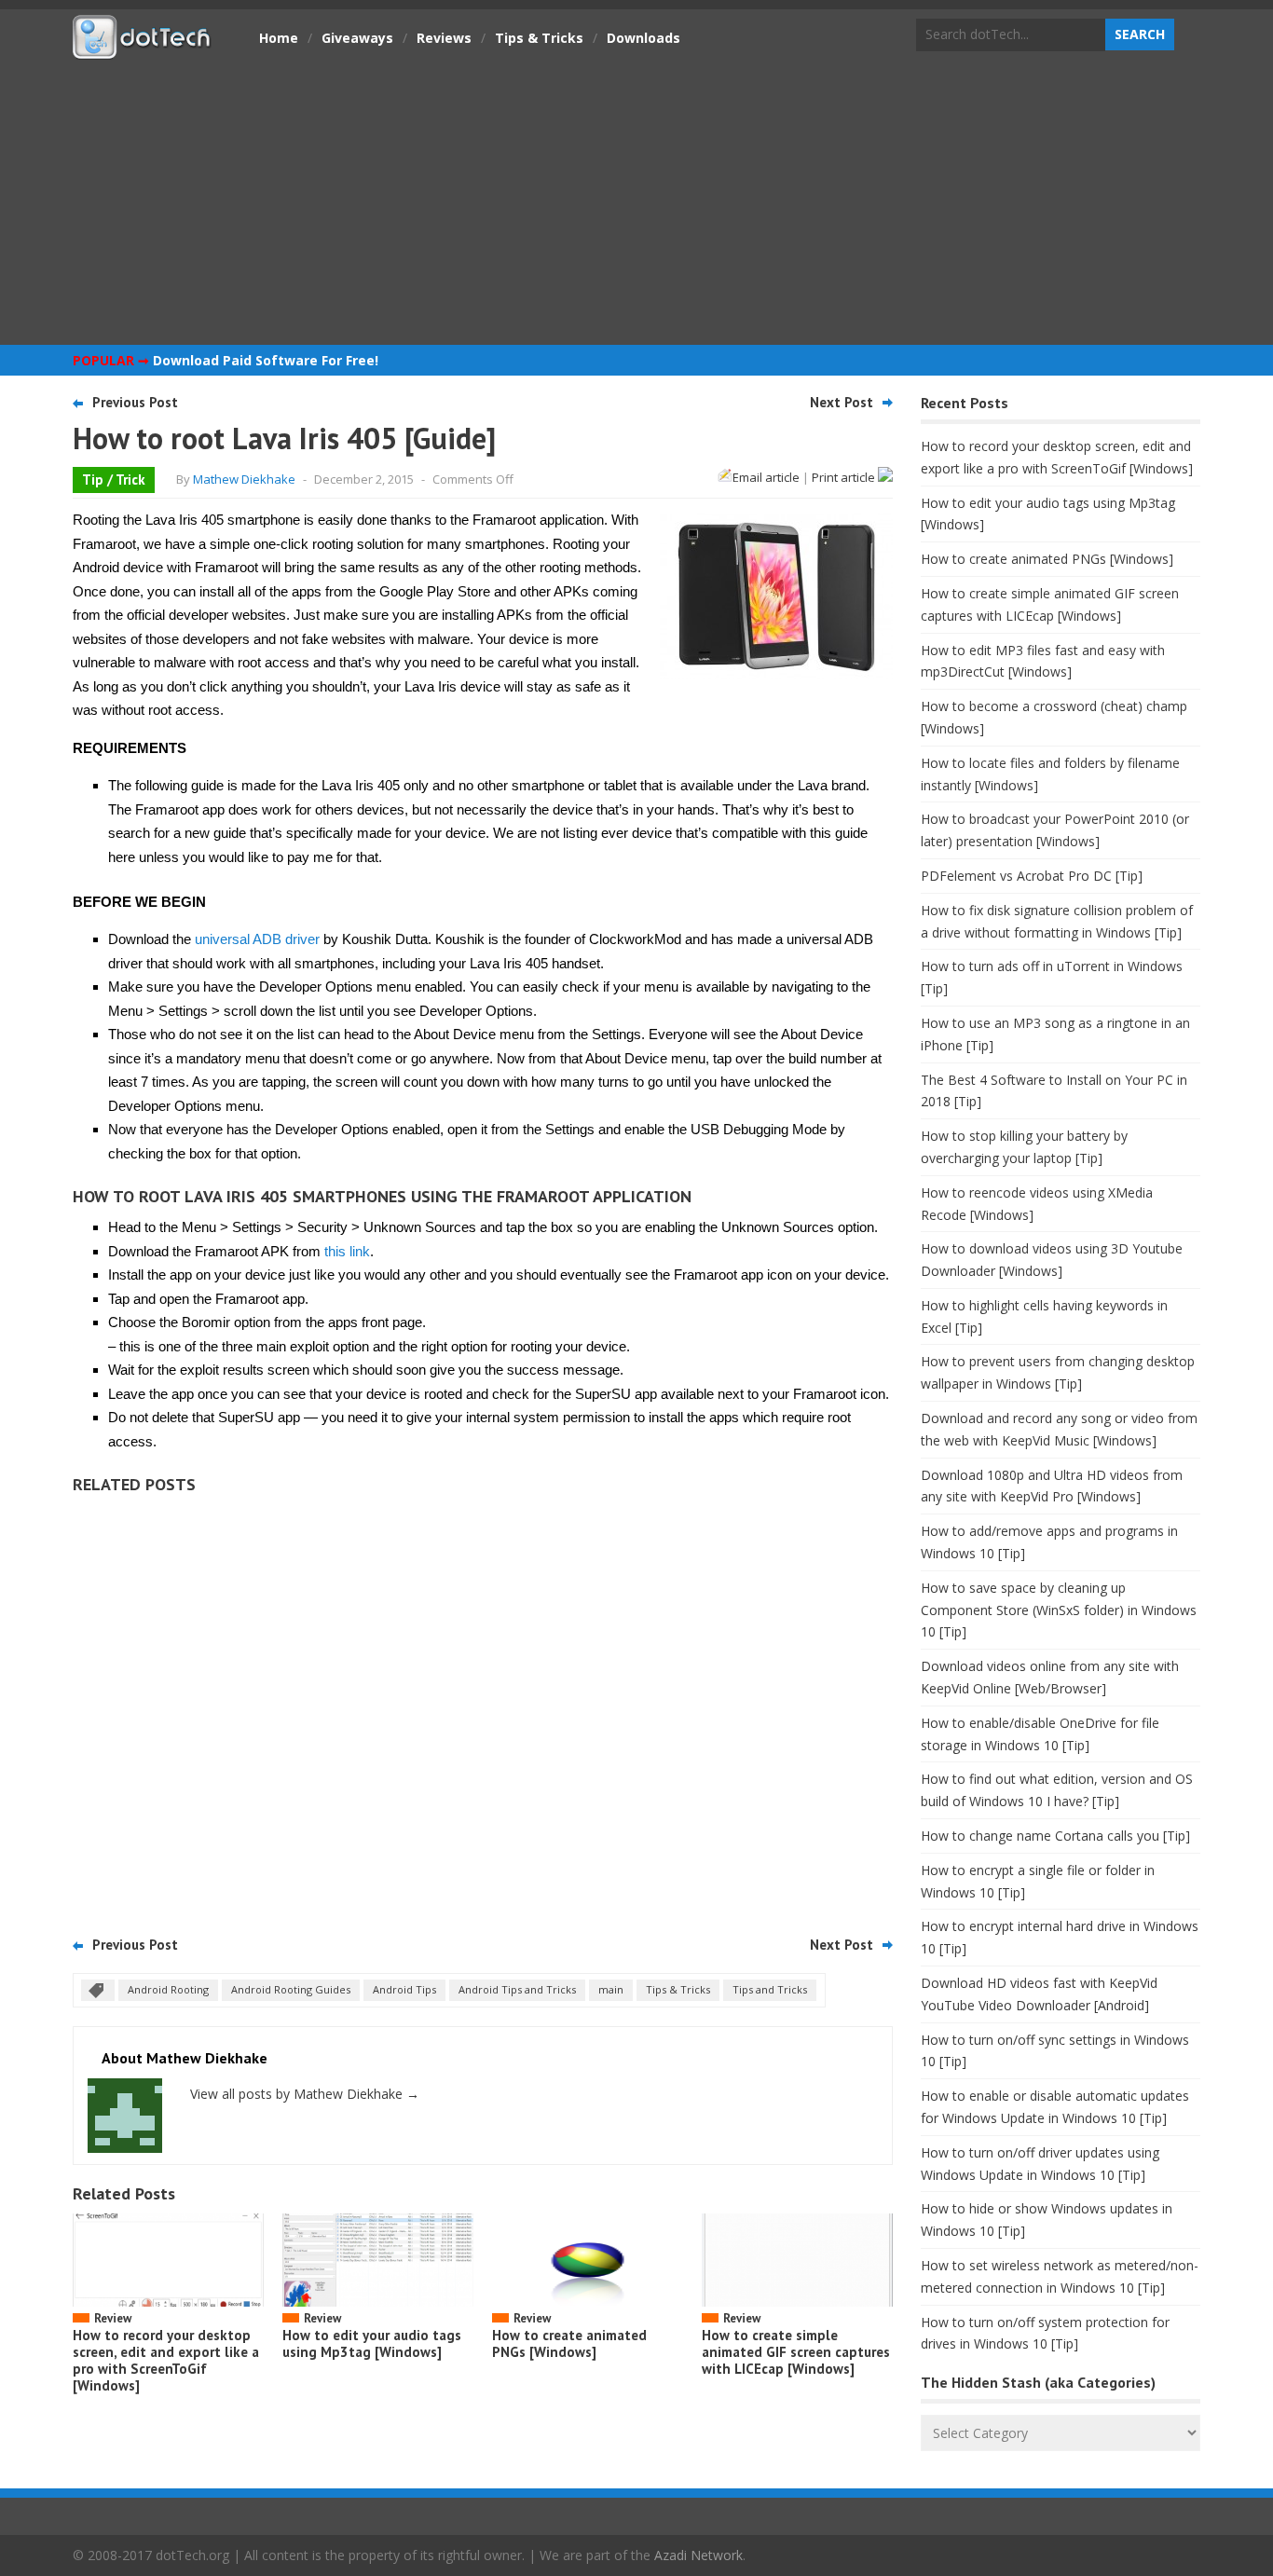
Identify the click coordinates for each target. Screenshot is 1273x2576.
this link (347, 1251)
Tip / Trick (114, 480)
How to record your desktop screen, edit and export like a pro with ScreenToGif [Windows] (166, 2360)
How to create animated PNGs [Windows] (569, 2343)
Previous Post (135, 402)
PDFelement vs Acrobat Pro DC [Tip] (1032, 876)
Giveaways (357, 38)
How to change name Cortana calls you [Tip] (1055, 1836)
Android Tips (404, 1989)
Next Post (842, 402)
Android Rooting (168, 1989)
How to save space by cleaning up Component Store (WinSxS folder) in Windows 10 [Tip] (1059, 1610)
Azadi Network (698, 2555)
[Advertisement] (636, 200)
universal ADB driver (257, 939)
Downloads (643, 38)
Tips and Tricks (770, 1989)
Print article (845, 477)
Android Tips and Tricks (517, 1989)
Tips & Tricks (539, 38)
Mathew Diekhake (244, 479)
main (611, 1989)
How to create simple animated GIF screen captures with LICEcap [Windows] (796, 2352)
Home (279, 38)
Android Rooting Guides (291, 1989)
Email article (766, 477)
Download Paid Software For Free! (266, 360)
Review (113, 2318)
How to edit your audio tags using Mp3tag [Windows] (372, 2343)
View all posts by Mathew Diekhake (305, 2094)
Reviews (444, 38)
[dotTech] (143, 49)
